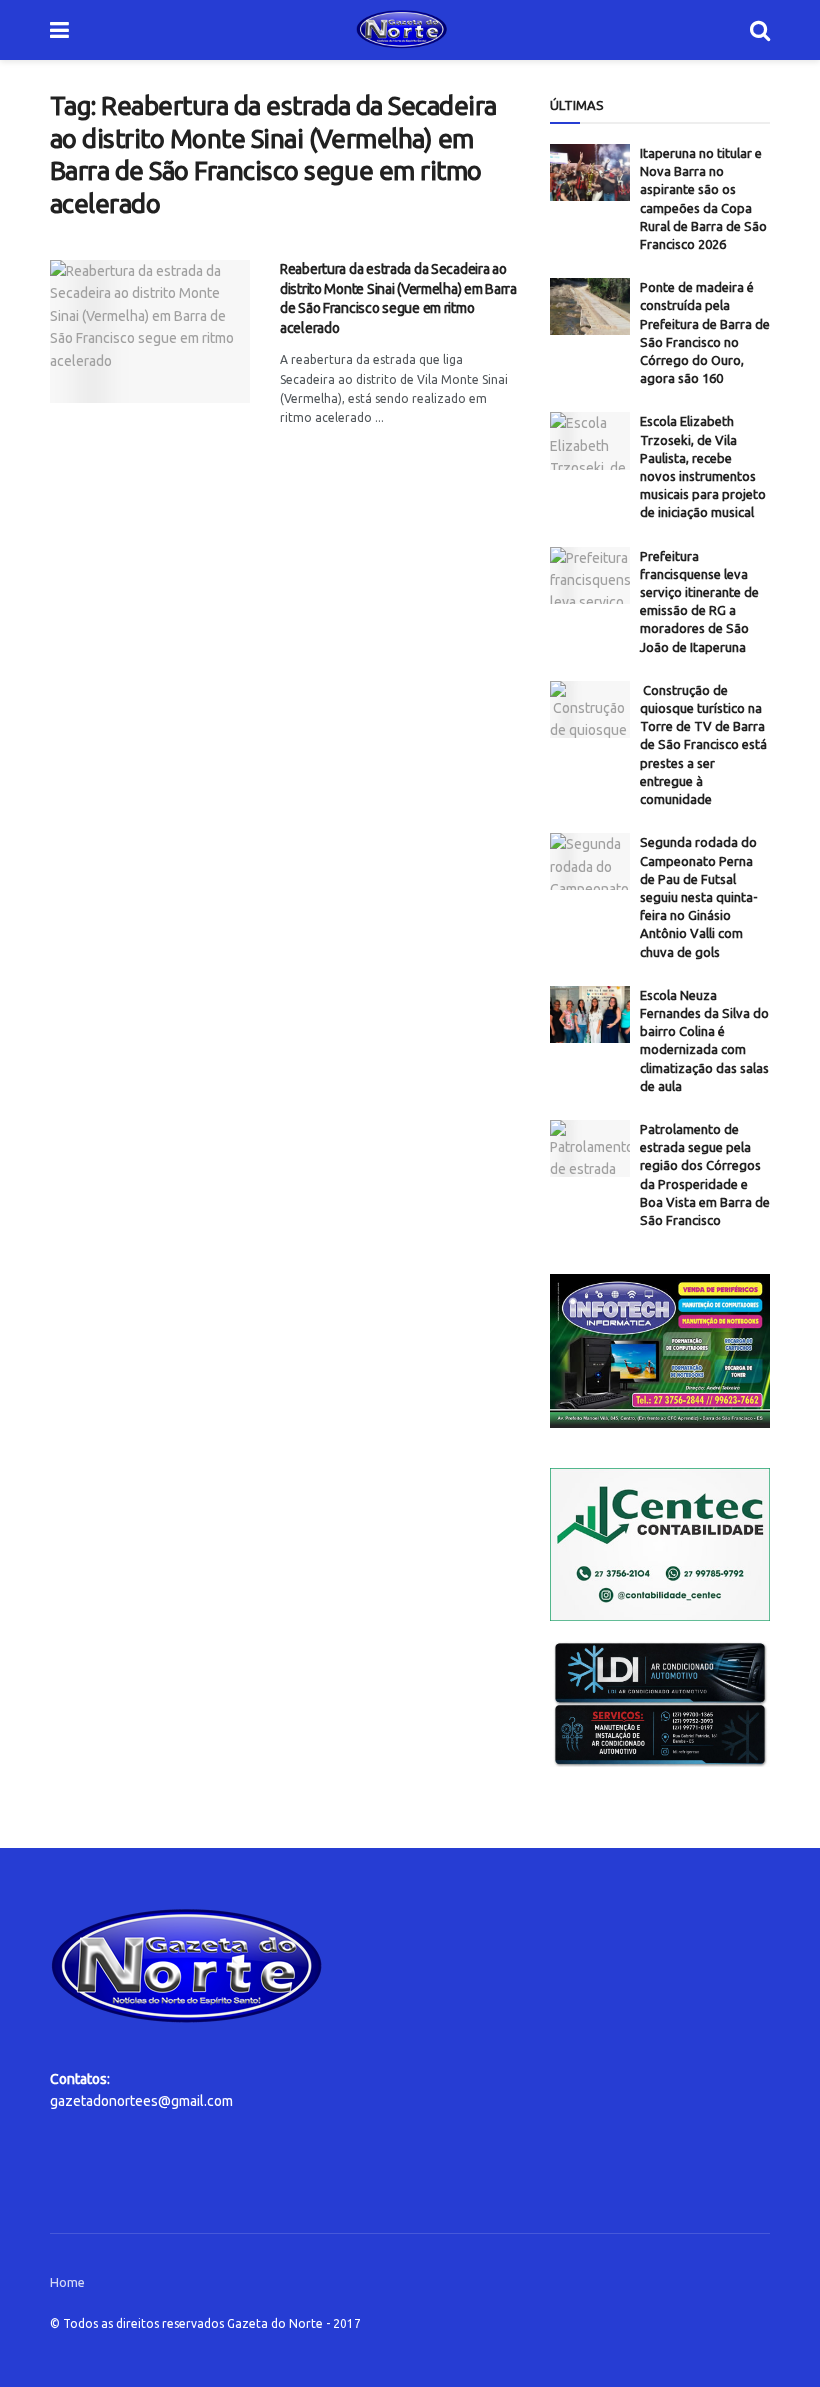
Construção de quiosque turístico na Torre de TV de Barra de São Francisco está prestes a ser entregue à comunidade (703, 744)
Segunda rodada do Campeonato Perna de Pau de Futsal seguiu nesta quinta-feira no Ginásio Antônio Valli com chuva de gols (699, 896)
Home (67, 2282)
